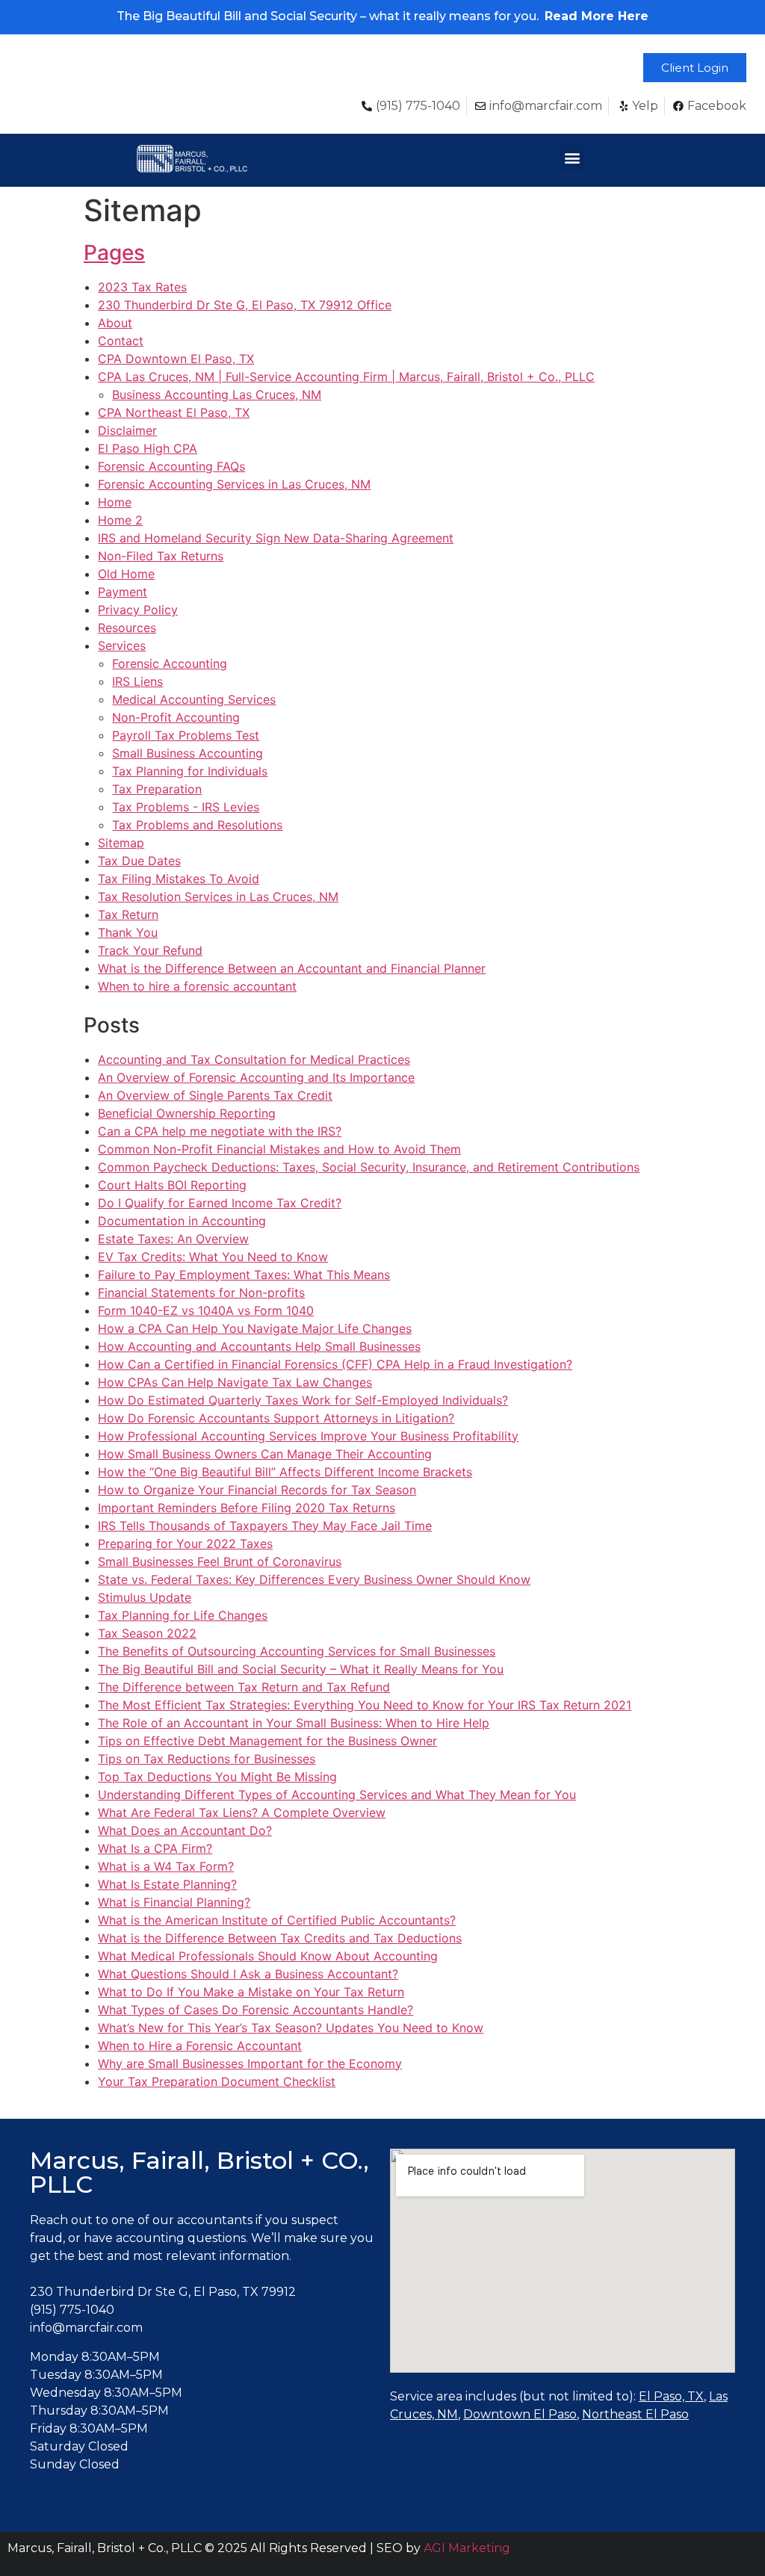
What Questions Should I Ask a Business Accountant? (248, 1974)
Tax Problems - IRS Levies (186, 807)
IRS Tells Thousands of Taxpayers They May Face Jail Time (265, 1526)
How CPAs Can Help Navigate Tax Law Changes (235, 1382)
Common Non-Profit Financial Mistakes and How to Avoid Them (279, 1149)
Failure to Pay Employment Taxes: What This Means (244, 1275)
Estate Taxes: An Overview (173, 1239)
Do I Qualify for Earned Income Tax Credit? (220, 1203)
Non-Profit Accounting (176, 717)
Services (122, 645)
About (115, 323)
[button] (695, 68)
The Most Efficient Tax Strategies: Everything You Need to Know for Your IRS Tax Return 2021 (365, 1705)
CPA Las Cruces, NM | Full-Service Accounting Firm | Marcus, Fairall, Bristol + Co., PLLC (346, 377)
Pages (114, 253)
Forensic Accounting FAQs (171, 466)
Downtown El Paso (520, 2414)
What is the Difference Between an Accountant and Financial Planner (292, 968)
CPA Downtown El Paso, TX (176, 359)
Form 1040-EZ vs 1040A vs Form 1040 (206, 1310)
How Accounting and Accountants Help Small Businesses (259, 1346)
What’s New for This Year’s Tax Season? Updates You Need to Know (291, 2028)
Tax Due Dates (139, 861)
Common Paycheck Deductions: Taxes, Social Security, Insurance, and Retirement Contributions (369, 1167)
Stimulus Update (145, 1597)
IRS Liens (137, 681)
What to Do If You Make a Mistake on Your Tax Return (251, 1992)
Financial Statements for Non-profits (201, 1292)
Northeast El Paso (635, 2414)
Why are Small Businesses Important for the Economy (250, 2063)
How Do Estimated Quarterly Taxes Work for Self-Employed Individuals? (303, 1400)
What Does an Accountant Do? (185, 1830)
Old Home (126, 574)
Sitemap (121, 843)
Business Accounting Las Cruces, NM (217, 394)
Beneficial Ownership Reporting (187, 1113)
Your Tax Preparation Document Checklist (217, 2081)
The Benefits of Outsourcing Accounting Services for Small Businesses (297, 1651)
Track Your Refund (150, 950)
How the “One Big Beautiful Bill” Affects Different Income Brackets (285, 1472)
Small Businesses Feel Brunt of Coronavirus (220, 1561)
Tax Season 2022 (147, 1633)
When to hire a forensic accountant (197, 986)
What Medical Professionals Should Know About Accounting (268, 1956)
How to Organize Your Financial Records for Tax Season (257, 1490)
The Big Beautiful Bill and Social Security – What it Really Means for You (301, 1669)
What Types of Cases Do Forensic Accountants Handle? (255, 2010)
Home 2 (120, 520)
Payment (123, 592)
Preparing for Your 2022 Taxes (185, 1544)
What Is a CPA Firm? (155, 1848)
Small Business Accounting (188, 753)
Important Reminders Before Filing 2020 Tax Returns (247, 1508)
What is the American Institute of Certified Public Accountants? (277, 1920)
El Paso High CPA (148, 448)
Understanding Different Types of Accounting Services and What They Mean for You (337, 1795)
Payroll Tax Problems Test (186, 735)
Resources (127, 628)
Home (115, 502)
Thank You (128, 932)
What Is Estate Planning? (167, 1884)
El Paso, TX (671, 2396)
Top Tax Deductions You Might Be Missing (217, 1777)
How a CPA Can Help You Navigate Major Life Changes (255, 1328)
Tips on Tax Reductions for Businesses (207, 1759)
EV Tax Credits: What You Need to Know (213, 1257)
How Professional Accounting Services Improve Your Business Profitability (308, 1436)
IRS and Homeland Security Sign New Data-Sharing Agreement (276, 538)
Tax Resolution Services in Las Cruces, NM (218, 897)
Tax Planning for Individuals (190, 771)
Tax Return (128, 914)
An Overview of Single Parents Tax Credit (215, 1095)
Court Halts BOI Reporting (172, 1185)
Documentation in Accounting (182, 1221)
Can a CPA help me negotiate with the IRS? (220, 1131)
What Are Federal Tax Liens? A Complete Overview (242, 1812)
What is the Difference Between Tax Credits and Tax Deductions (280, 1938)
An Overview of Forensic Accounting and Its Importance (256, 1077)
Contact (121, 341)
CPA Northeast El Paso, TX (174, 412)
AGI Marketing (467, 2548)
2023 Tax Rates (142, 287)
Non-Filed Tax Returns (161, 556)
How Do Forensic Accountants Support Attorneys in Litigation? (276, 1418)
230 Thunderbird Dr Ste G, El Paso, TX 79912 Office (245, 305)
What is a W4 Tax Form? (166, 1866)
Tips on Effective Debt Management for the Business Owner (267, 1741)
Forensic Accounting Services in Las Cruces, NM (234, 484)
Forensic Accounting (170, 663)
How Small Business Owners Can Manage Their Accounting (265, 1454)
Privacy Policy (138, 610)
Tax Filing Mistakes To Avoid (179, 879)
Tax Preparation (157, 789)
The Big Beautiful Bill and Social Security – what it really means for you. (382, 16)
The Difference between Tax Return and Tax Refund (244, 1687)
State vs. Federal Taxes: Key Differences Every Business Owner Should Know (314, 1579)
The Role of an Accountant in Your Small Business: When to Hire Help (294, 1723)
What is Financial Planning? (174, 1902)
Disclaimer (127, 430)
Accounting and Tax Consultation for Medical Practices (254, 1059)
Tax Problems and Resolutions (197, 825)
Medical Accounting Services (194, 699)
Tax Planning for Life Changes (183, 1615)
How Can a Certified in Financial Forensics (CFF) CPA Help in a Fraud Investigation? (335, 1364)
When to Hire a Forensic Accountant (200, 2046)
